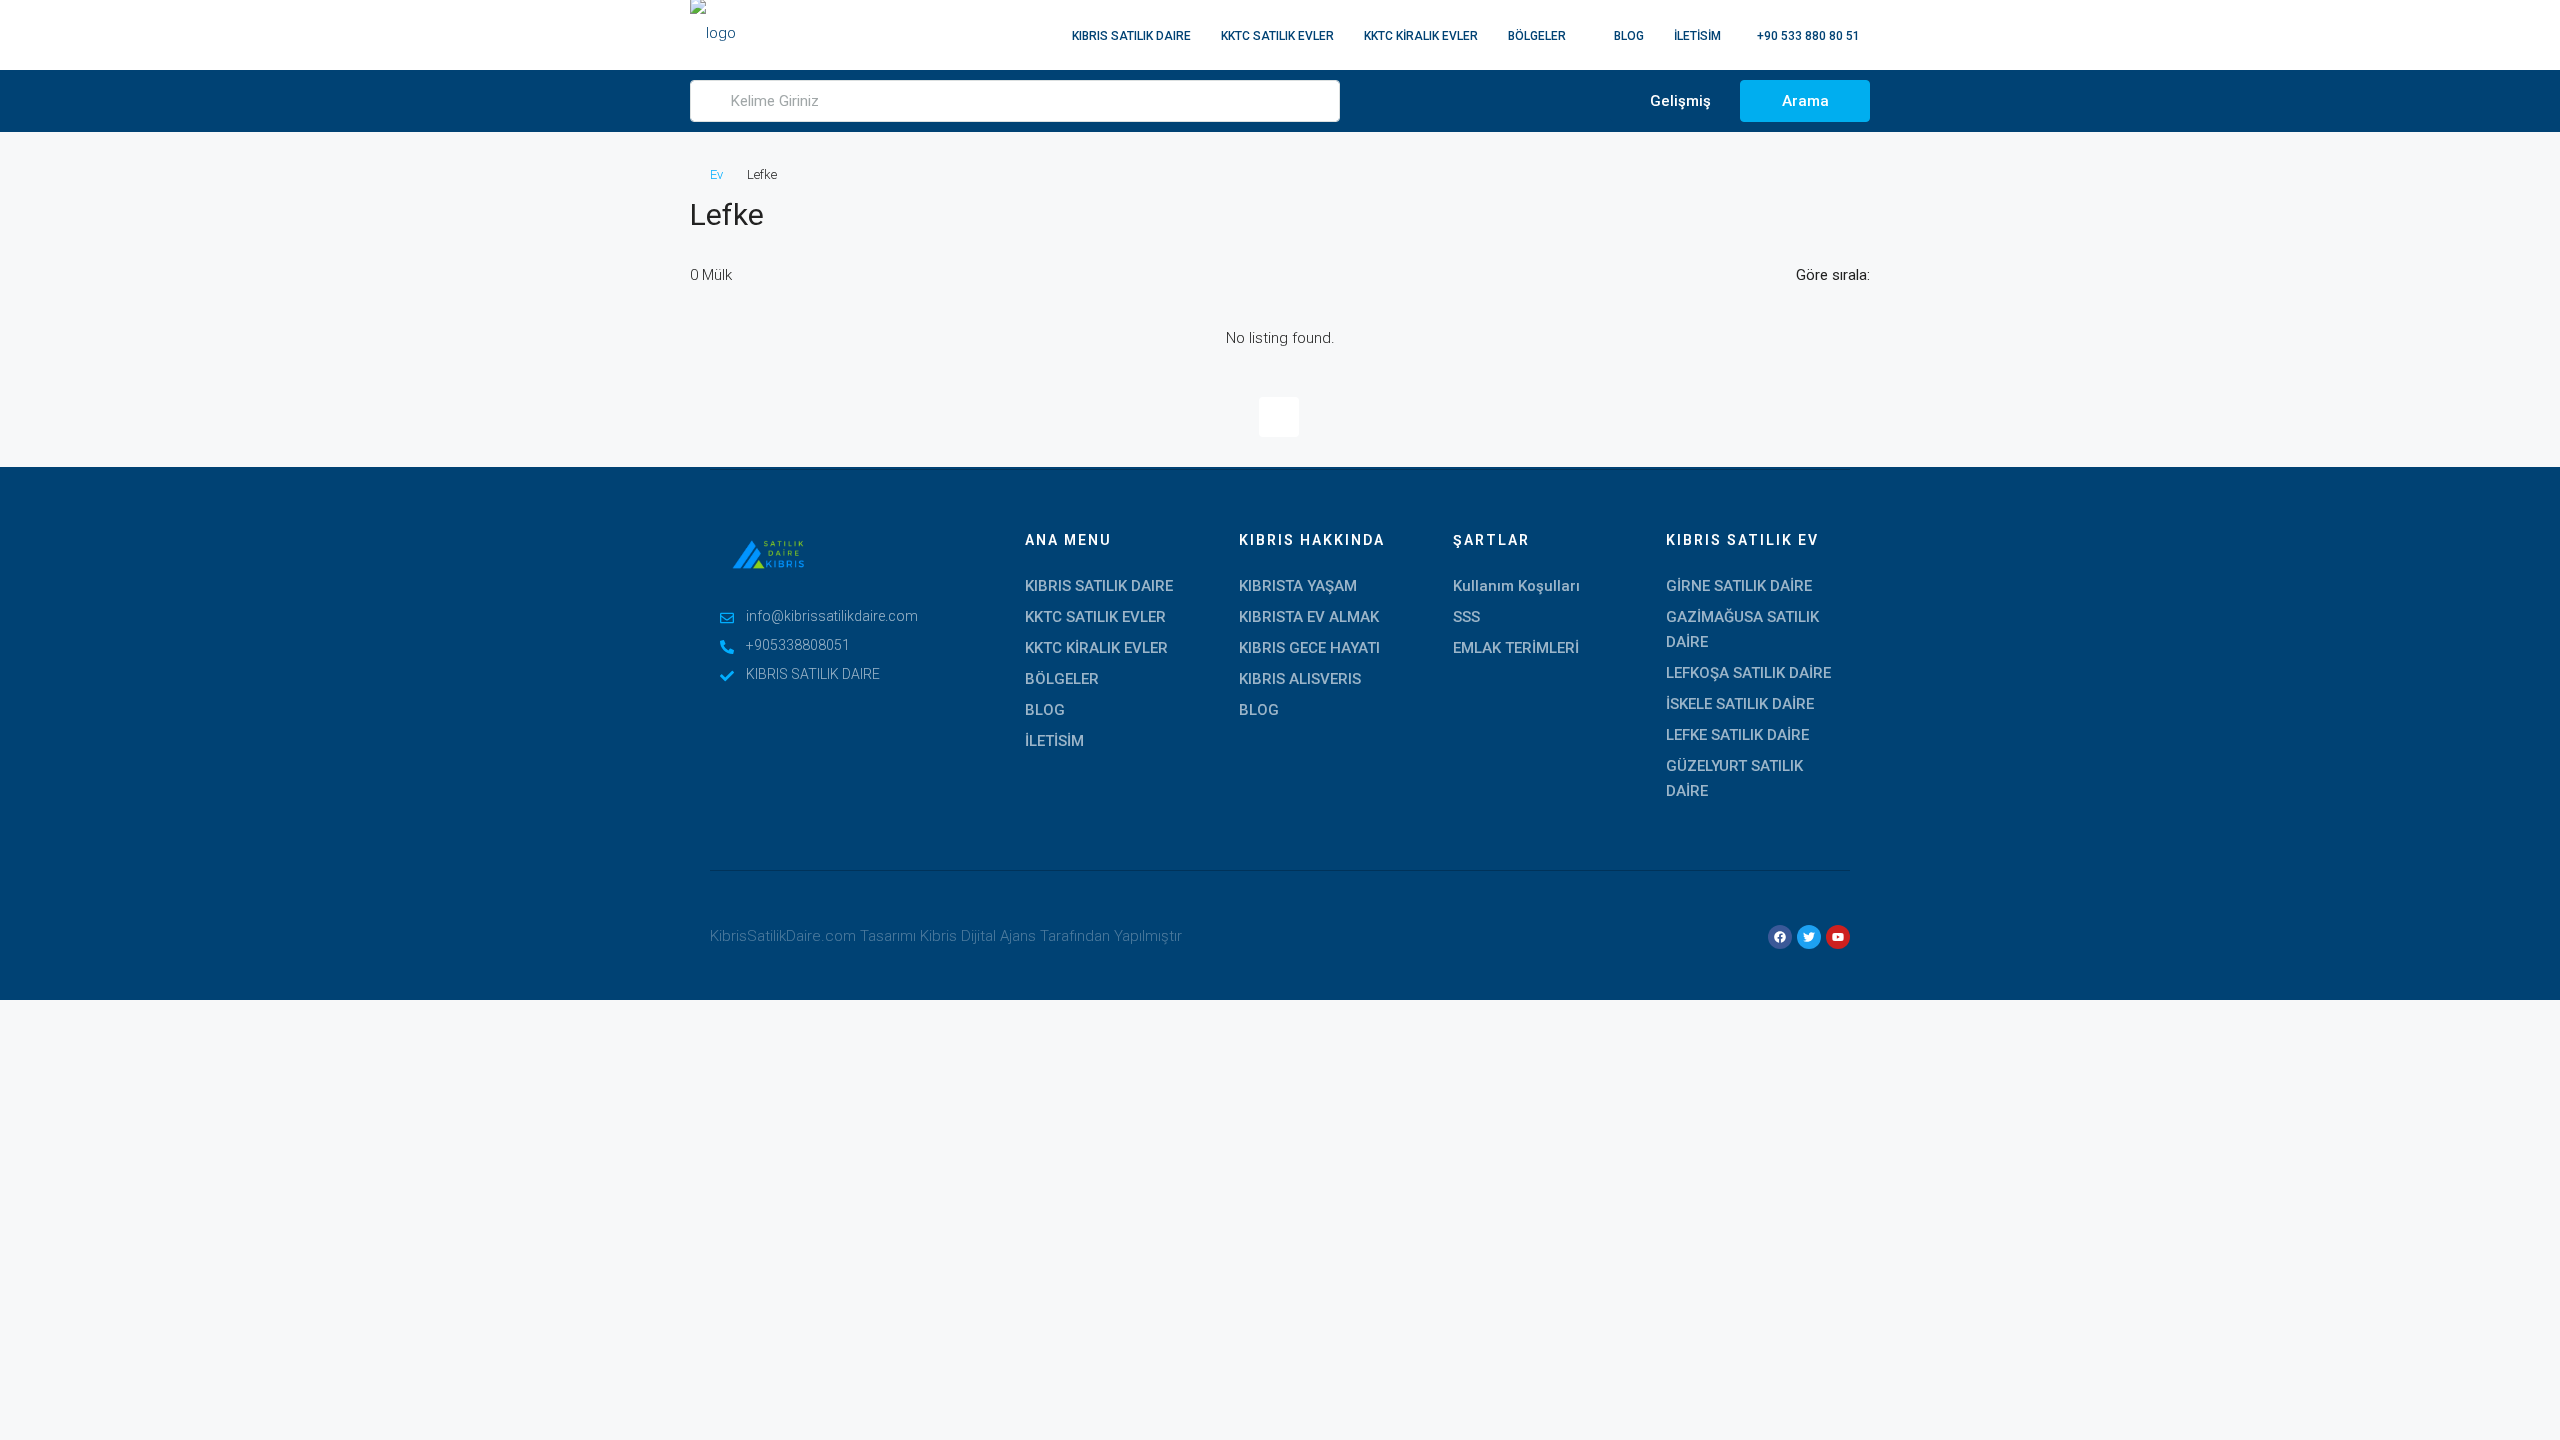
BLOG (1629, 36)
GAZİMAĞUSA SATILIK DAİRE (1742, 629)
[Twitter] (1809, 937)
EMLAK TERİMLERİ (1516, 648)
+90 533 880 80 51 (1807, 36)
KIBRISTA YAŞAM (1298, 586)
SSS (1466, 617)
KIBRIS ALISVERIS (1300, 679)
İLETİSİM (1697, 36)
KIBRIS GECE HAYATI (1309, 648)
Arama (1805, 101)
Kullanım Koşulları (1516, 586)
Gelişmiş (1678, 101)
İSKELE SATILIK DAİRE (1740, 704)
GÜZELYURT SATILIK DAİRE (1734, 778)
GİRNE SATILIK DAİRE (1739, 586)
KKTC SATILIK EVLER (1277, 36)
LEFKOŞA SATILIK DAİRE (1748, 673)
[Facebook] (1780, 937)
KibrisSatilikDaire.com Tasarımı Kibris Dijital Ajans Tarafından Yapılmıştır (946, 936)
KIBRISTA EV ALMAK (1309, 617)
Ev (716, 174)
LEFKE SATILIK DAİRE (1737, 735)
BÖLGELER (1537, 36)
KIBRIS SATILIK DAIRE (1131, 36)
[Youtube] (1838, 937)
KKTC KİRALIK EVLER (1421, 36)
